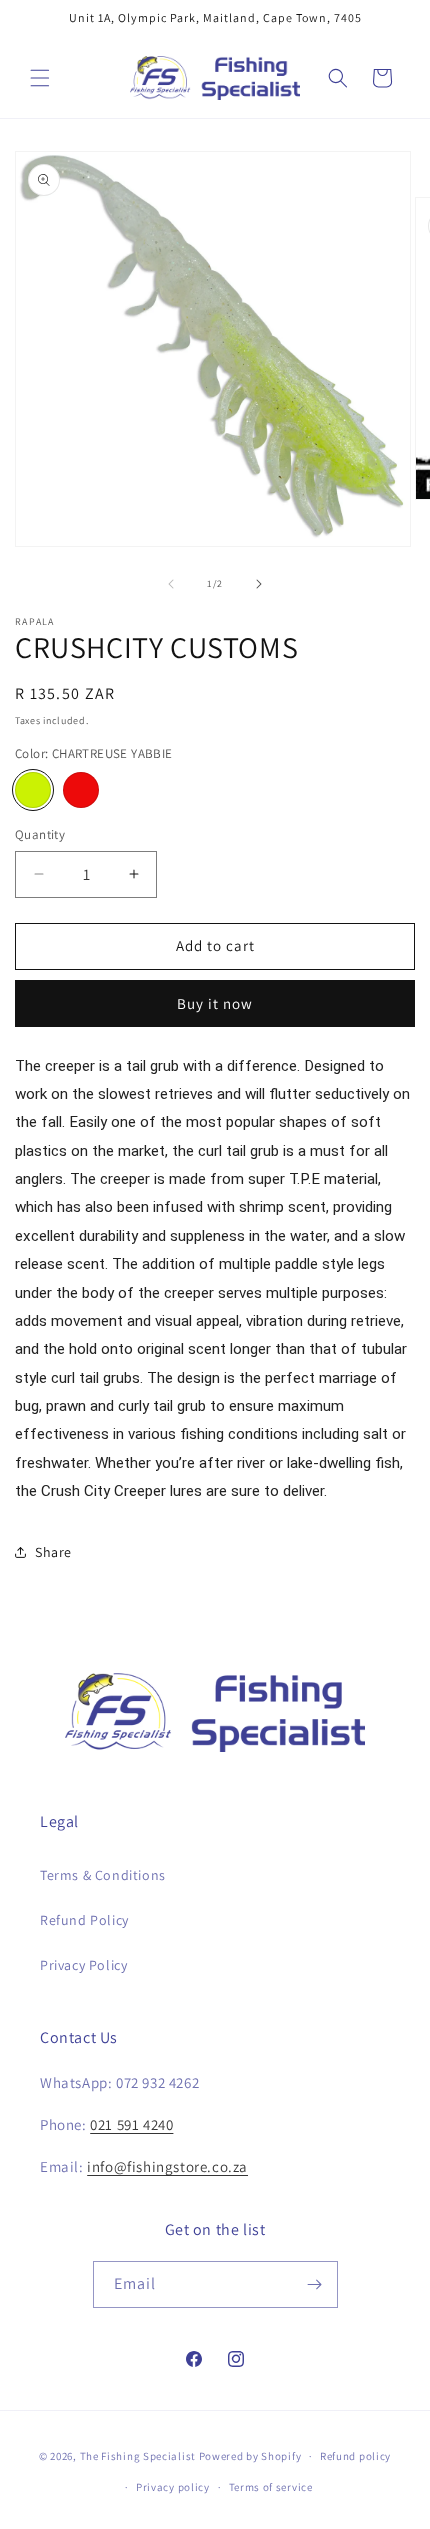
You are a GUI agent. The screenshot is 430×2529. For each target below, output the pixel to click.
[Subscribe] (315, 2284)
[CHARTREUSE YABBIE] (33, 790)
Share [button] (53, 1552)
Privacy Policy (83, 1965)
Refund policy (355, 2456)
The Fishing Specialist (138, 2456)
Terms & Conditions (103, 1875)
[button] (40, 78)
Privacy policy (173, 2487)
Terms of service (271, 2487)
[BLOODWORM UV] (81, 790)
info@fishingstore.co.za (167, 2166)
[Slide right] (259, 584)
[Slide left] (171, 584)
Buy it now (215, 1003)
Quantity (40, 834)
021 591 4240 (131, 2124)
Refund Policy (84, 1920)
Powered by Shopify (250, 2456)
